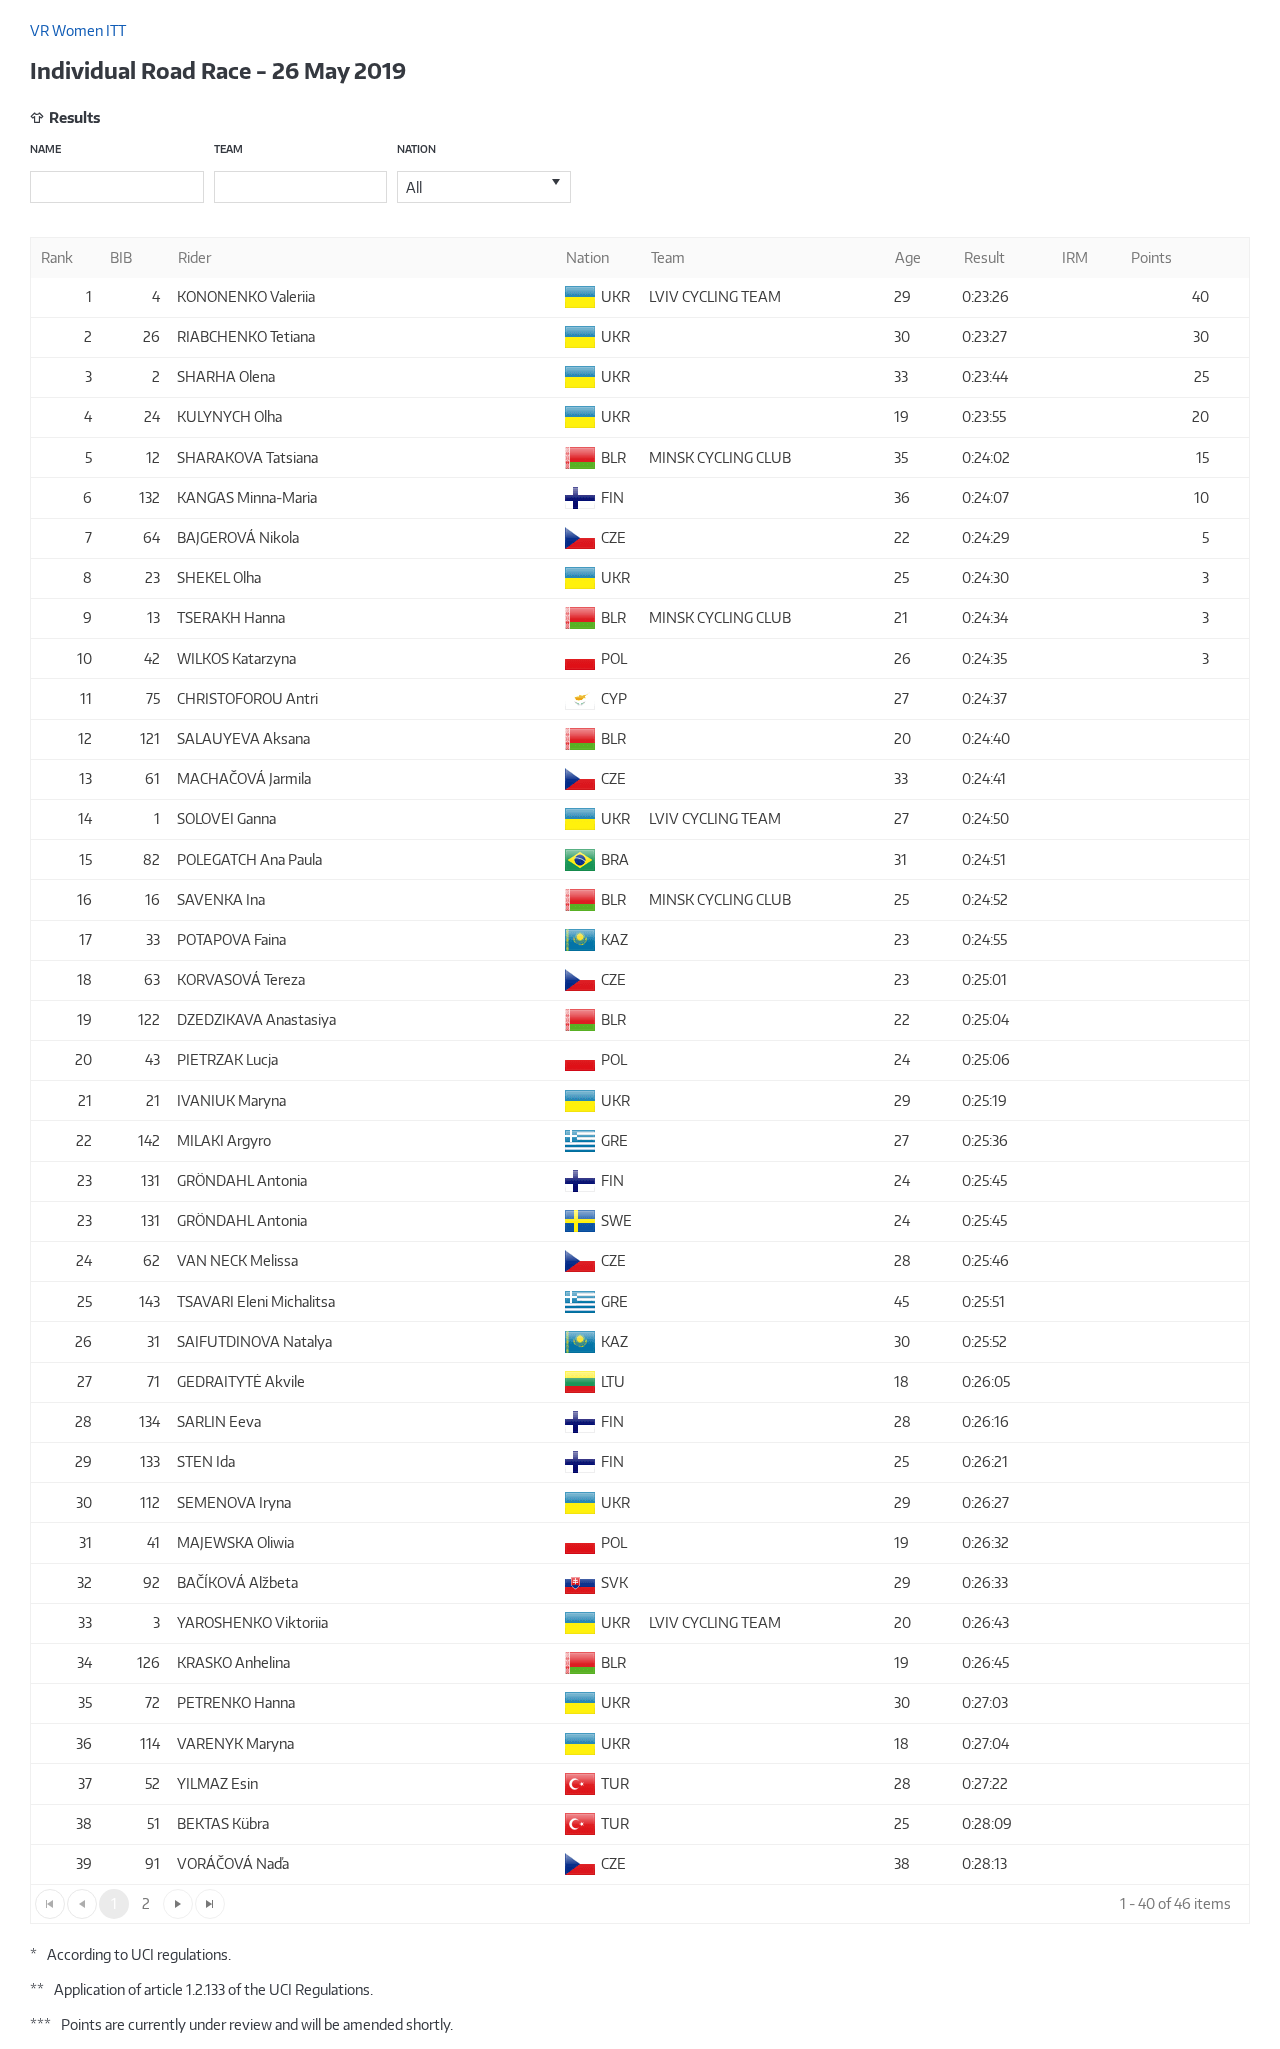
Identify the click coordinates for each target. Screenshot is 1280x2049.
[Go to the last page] (210, 1904)
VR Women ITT (78, 30)
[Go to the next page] (178, 1904)
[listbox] (484, 187)
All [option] (414, 187)
